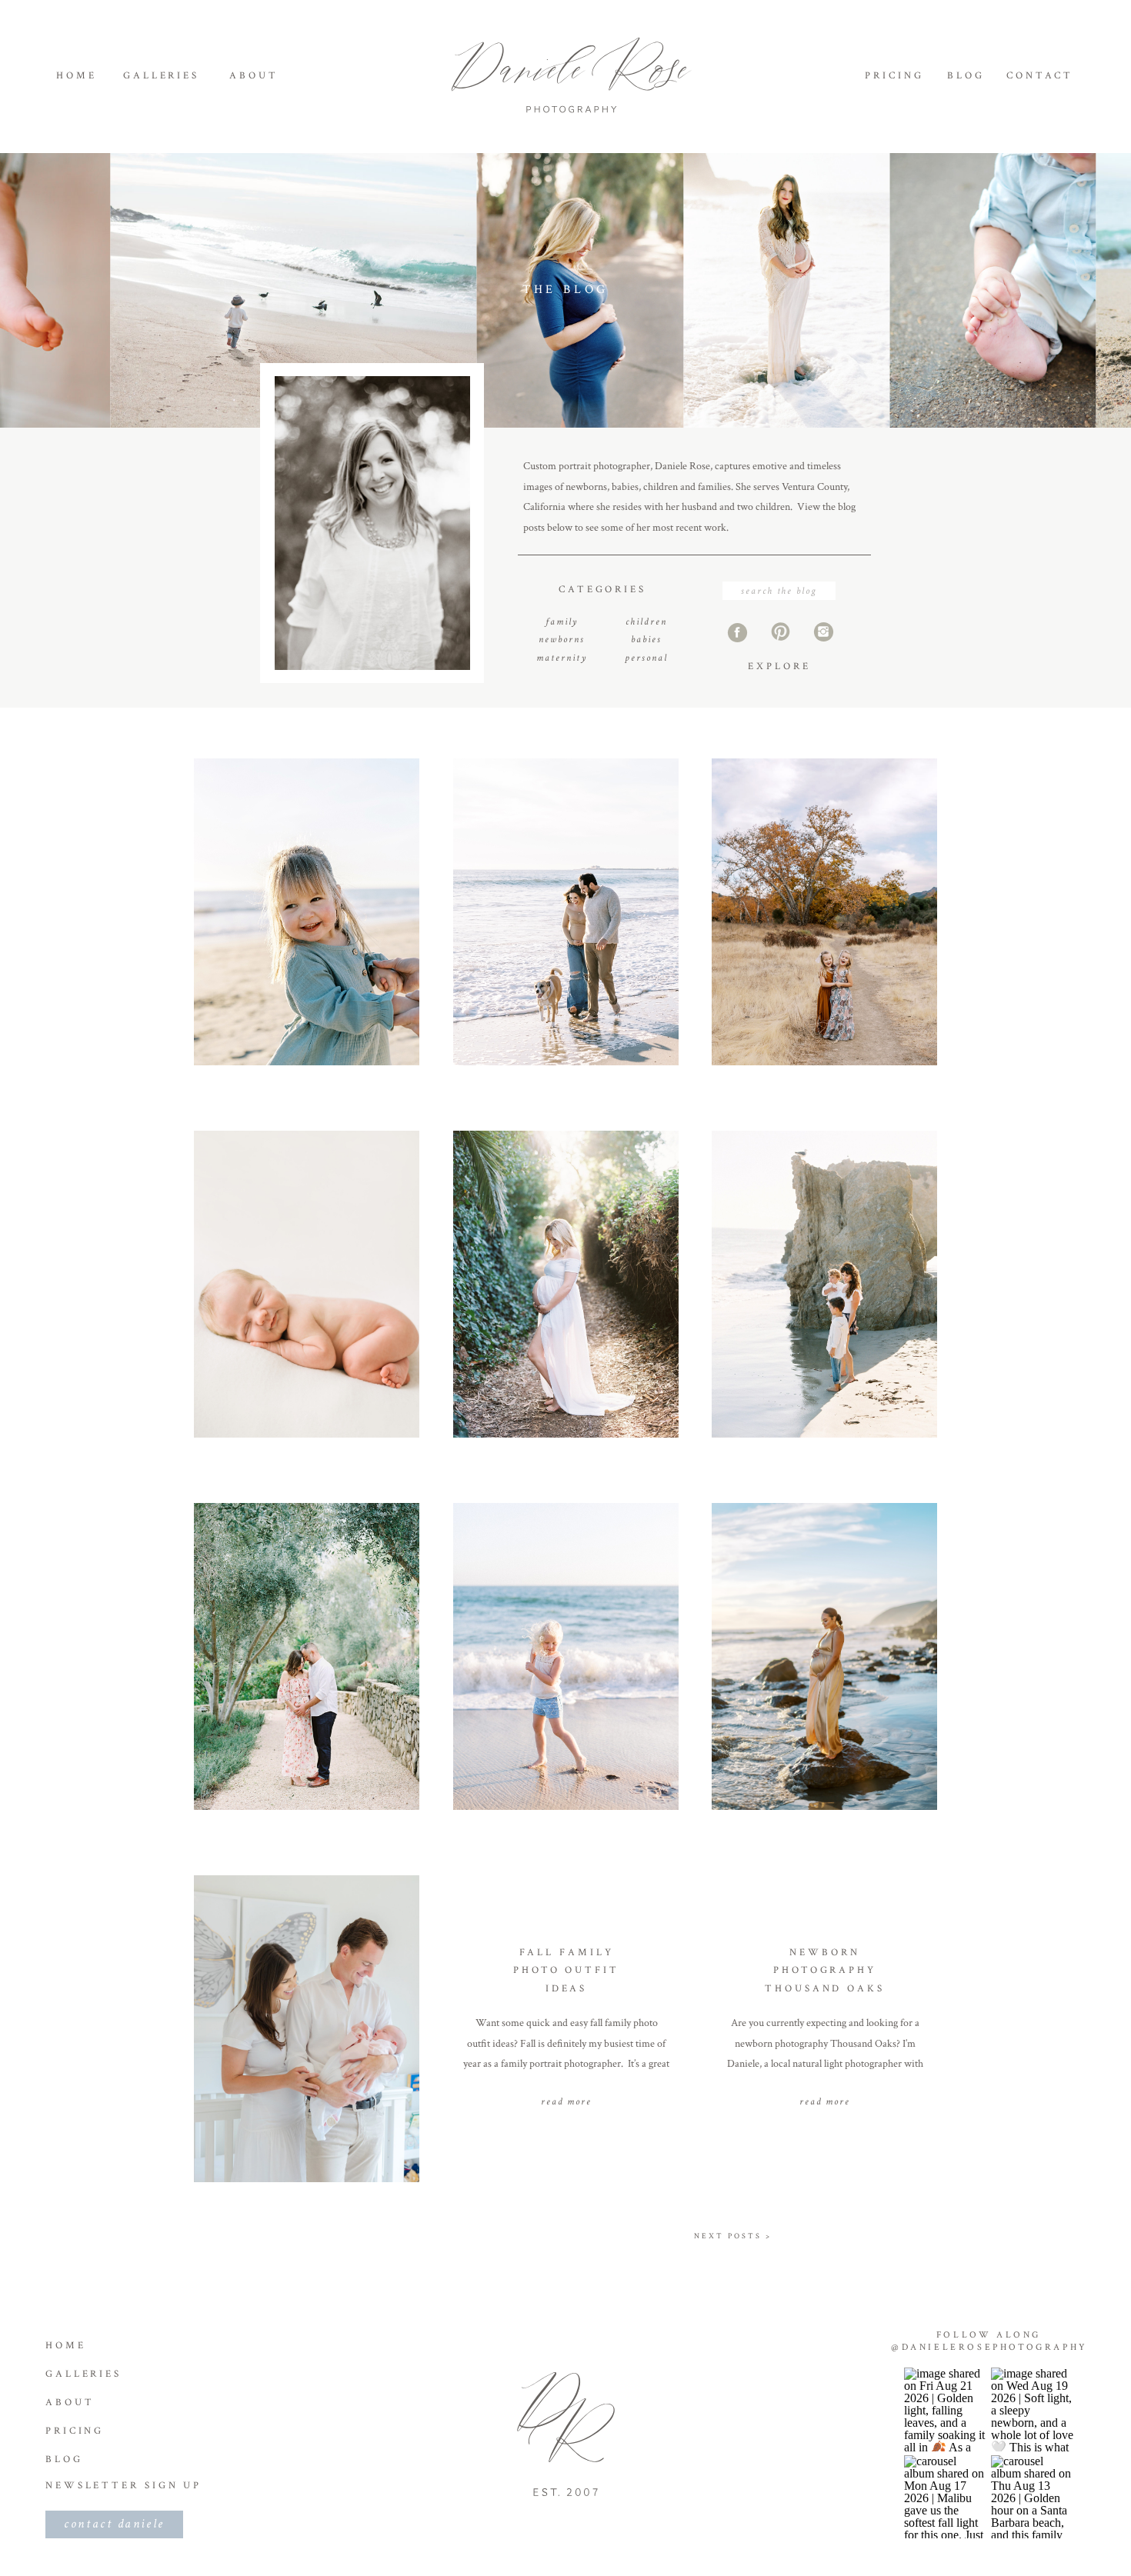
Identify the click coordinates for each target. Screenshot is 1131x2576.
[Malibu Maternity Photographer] (566, 912)
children (646, 622)
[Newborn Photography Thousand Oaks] (824, 2029)
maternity (562, 658)
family (562, 622)
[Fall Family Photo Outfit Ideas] (566, 2029)
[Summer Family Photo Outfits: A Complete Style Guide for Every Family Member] (566, 1656)
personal (646, 658)
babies (646, 640)
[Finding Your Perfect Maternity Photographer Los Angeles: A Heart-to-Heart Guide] (824, 1656)
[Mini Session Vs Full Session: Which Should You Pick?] (307, 912)
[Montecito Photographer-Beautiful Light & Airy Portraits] (566, 1284)
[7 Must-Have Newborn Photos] (307, 1284)
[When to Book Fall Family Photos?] (824, 912)
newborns (562, 640)
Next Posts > (733, 2236)
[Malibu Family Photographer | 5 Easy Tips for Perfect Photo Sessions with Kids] (824, 1284)
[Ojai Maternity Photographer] (307, 1656)
